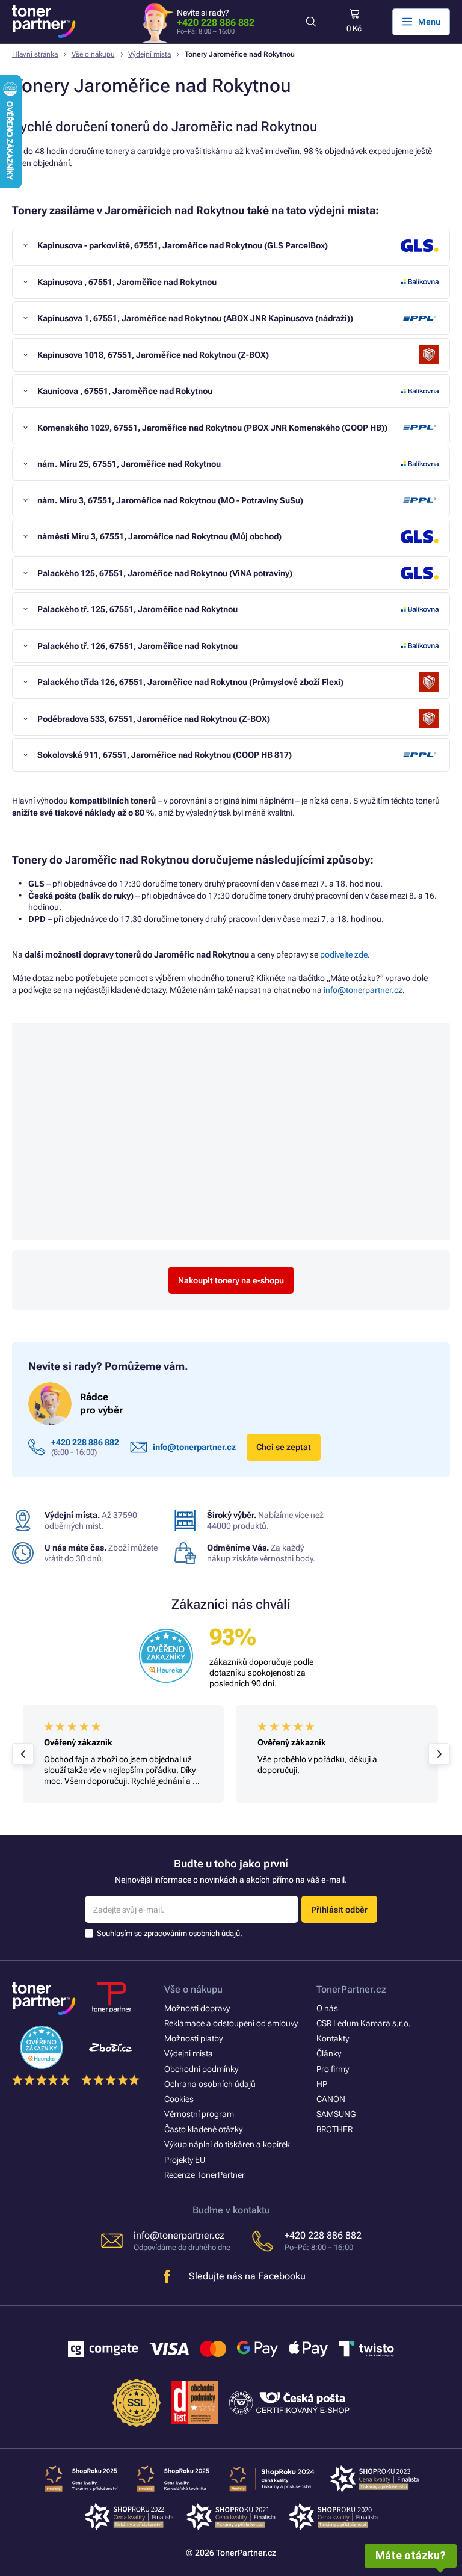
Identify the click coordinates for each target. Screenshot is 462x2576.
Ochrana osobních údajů (210, 2084)
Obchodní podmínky (201, 2069)
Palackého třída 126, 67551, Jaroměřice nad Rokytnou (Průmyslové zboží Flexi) (190, 682)
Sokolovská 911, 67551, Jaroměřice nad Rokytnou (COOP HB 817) (165, 755)
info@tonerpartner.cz (363, 990)
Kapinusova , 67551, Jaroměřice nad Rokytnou (127, 282)
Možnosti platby (193, 2038)
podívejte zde (344, 954)
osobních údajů (214, 1933)
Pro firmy (333, 2069)
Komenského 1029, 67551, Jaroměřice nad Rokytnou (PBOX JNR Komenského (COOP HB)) (212, 428)
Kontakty (333, 2038)
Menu (429, 22)
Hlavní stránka (35, 54)
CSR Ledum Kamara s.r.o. (364, 2023)
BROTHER (334, 2129)
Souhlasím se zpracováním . (170, 1933)
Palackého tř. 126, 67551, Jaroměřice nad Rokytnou (137, 646)
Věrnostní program (199, 2114)
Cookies (179, 2099)
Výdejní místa (149, 54)
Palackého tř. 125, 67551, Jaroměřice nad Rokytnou (137, 609)
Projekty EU (185, 2160)
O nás (327, 2008)
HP (322, 2084)
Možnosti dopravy (197, 2008)
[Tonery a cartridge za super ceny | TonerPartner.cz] (44, 22)
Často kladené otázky (203, 2129)
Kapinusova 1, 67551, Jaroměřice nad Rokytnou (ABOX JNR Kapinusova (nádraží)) (195, 318)
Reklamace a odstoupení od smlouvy (231, 2023)
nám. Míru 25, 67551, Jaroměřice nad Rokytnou (129, 464)
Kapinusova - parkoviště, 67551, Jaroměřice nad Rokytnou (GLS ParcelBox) (183, 245)
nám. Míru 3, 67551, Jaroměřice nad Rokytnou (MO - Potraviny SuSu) (170, 500)
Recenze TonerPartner (205, 2175)
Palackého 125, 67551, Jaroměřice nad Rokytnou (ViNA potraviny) (165, 573)
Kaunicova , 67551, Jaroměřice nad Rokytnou (125, 391)
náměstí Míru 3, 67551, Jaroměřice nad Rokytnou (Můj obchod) (159, 536)
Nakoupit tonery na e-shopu (231, 1280)
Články (329, 2053)
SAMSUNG (336, 2114)
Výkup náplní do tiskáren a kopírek (227, 2144)
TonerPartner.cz (351, 1989)
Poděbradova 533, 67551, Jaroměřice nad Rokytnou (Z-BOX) (154, 719)
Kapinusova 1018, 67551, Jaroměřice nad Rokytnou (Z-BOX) (153, 355)
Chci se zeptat (284, 1447)
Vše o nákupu (93, 54)
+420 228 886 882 (216, 23)
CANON (331, 2099)
